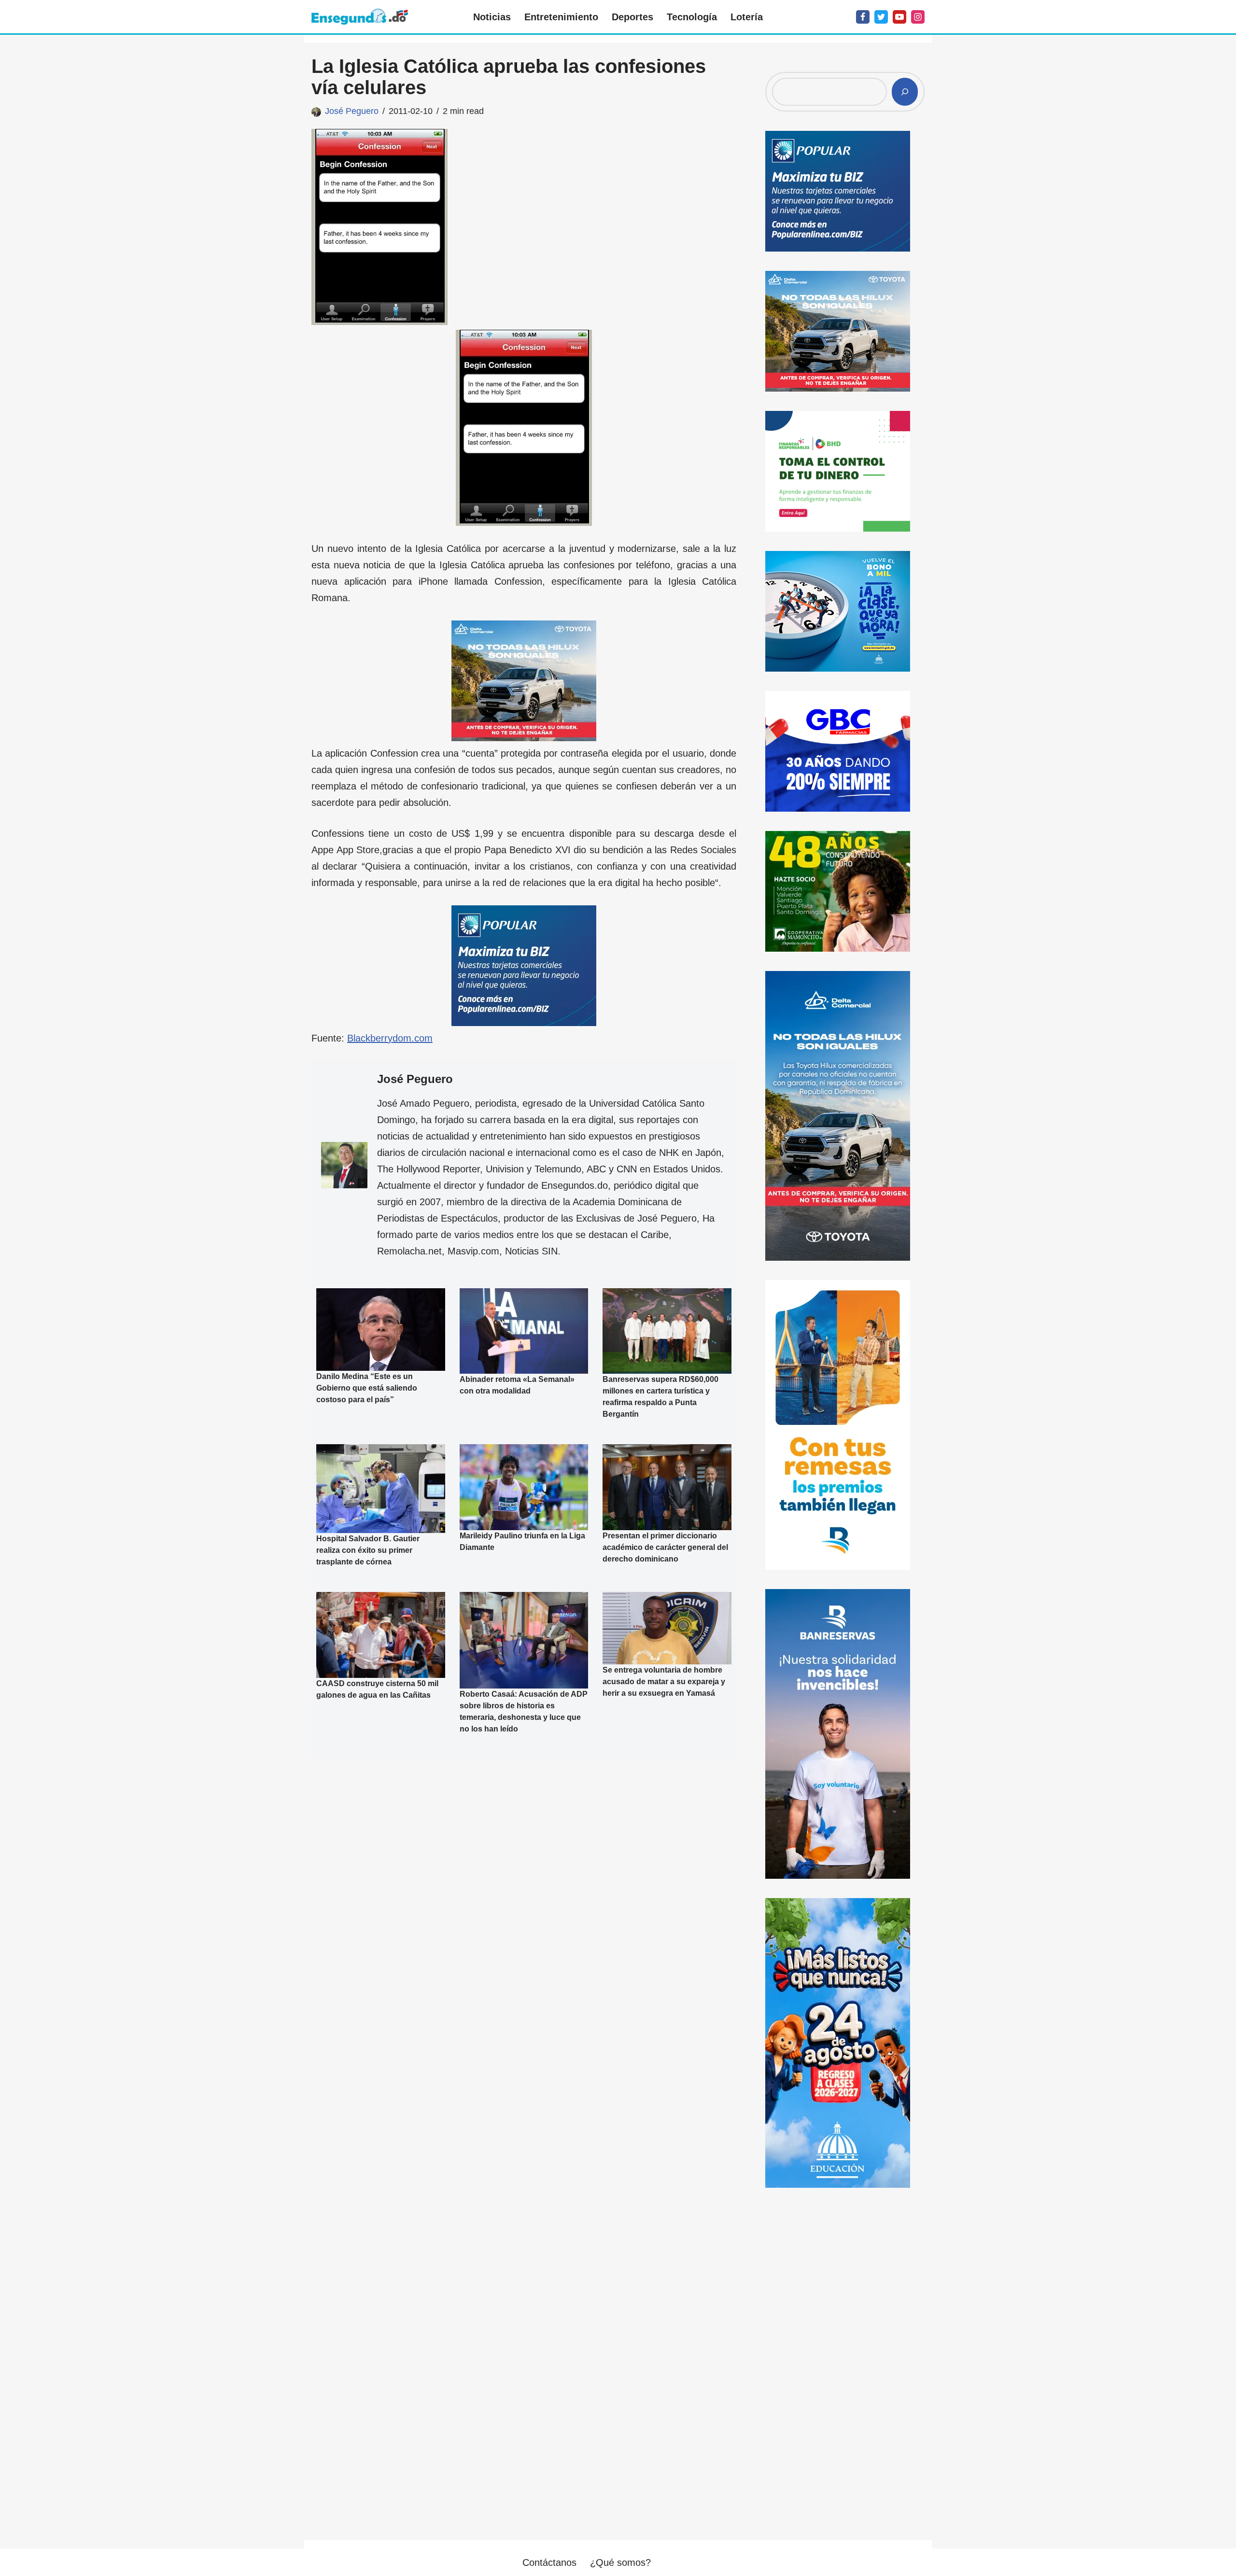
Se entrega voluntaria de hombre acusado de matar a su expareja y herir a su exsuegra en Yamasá (664, 1682)
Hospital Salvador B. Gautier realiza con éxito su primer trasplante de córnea (368, 1550)
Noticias (492, 17)
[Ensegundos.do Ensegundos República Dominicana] (360, 17)
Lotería (747, 17)
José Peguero (352, 111)
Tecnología (692, 17)
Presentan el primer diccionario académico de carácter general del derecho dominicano (665, 1547)
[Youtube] (899, 17)
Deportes (632, 17)
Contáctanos (549, 2562)
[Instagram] (918, 17)
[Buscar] (905, 92)
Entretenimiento (561, 17)
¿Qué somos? (620, 2562)
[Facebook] (863, 17)
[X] (881, 17)
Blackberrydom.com (390, 1038)
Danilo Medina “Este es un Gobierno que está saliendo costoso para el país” (367, 1388)
